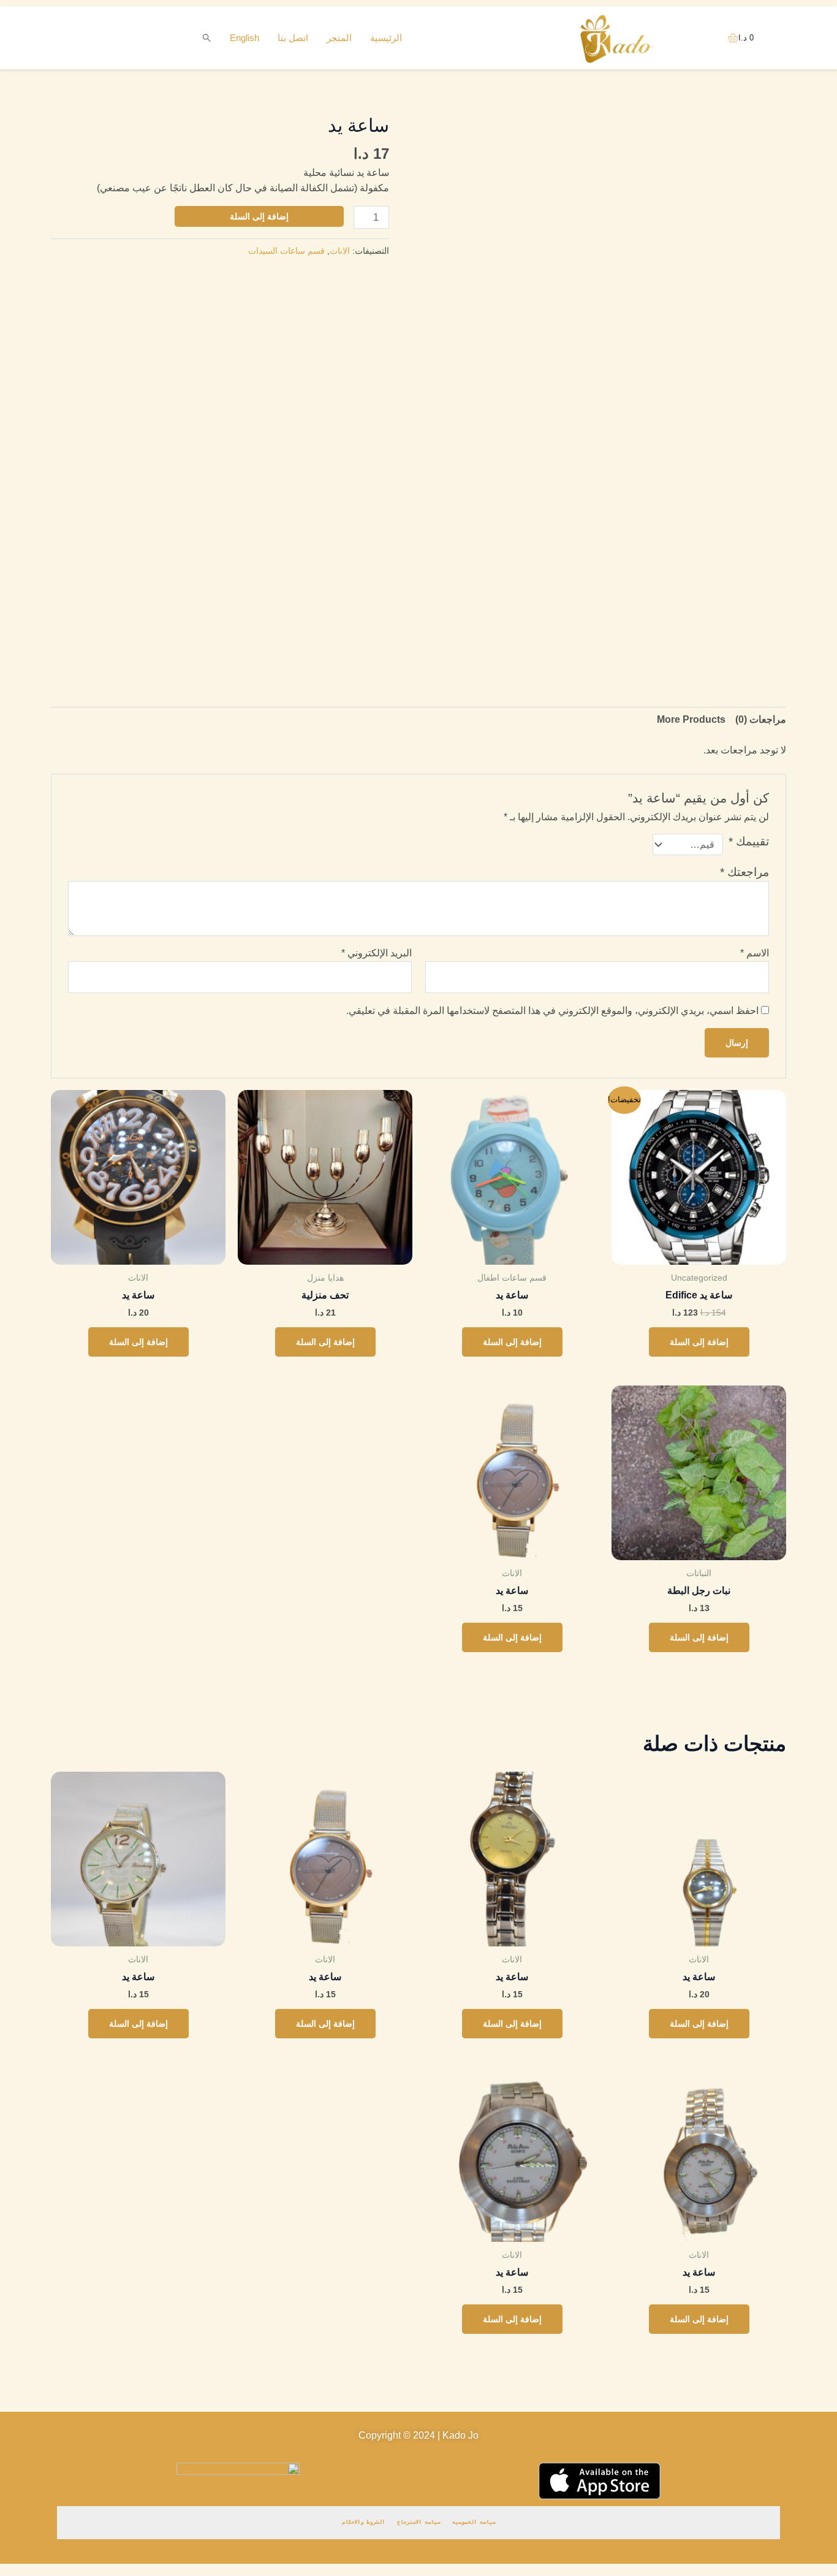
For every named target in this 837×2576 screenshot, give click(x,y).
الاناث (340, 251)
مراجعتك (744, 872)
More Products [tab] (691, 719)
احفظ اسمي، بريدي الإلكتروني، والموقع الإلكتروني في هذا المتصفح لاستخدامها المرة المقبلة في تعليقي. (552, 1011)
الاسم (755, 953)
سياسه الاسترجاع (418, 2522)
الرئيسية (386, 38)
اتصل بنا (293, 38)
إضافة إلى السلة (259, 216)
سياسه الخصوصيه (474, 2522)
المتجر (339, 38)
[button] (207, 38)
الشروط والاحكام (363, 2522)
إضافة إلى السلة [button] (699, 1342)
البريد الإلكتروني (377, 953)
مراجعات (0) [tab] (761, 719)
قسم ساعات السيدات (286, 251)
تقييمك (749, 841)
